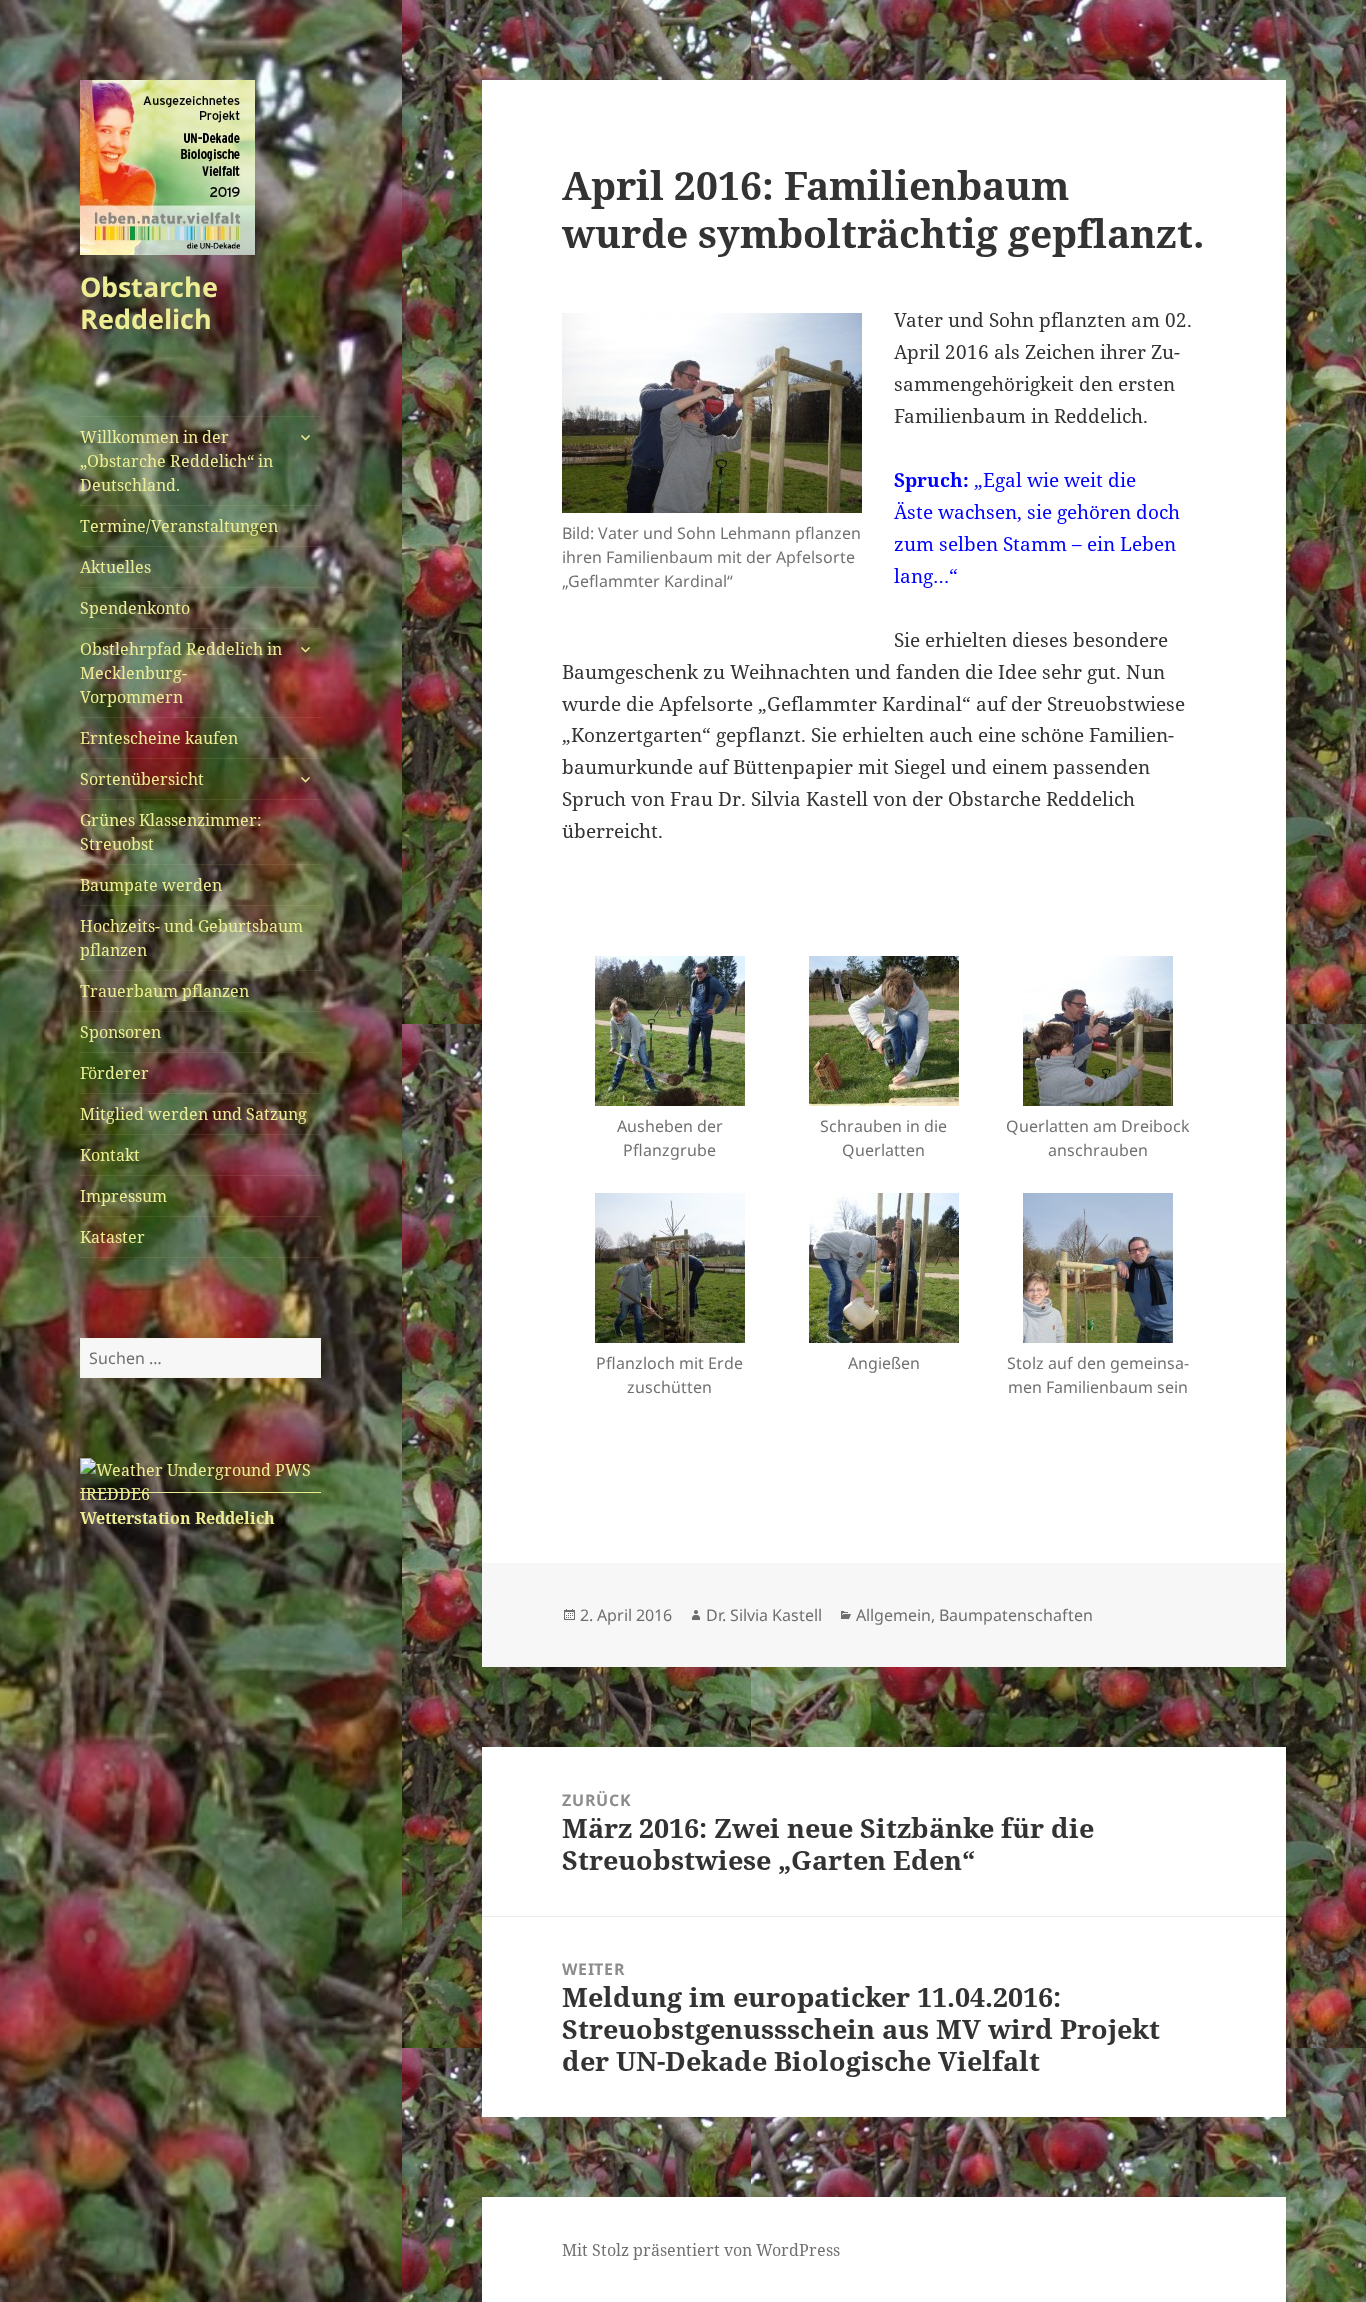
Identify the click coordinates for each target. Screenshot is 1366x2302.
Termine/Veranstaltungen (179, 526)
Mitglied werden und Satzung (193, 1114)
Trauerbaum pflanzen (164, 991)
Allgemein (893, 1615)
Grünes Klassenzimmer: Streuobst (171, 832)
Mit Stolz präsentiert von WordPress (701, 2250)
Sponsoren (120, 1032)
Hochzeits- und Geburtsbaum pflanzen (191, 938)
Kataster (112, 1237)
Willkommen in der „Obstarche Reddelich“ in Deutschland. (176, 461)
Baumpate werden (151, 885)
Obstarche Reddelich (149, 302)
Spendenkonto (135, 608)
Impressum (123, 1196)
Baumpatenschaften (1016, 1615)
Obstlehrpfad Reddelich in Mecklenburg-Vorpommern (181, 673)
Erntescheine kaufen (159, 738)
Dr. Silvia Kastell (764, 1615)
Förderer (114, 1073)
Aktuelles (115, 567)
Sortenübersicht (142, 779)
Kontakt (110, 1155)
